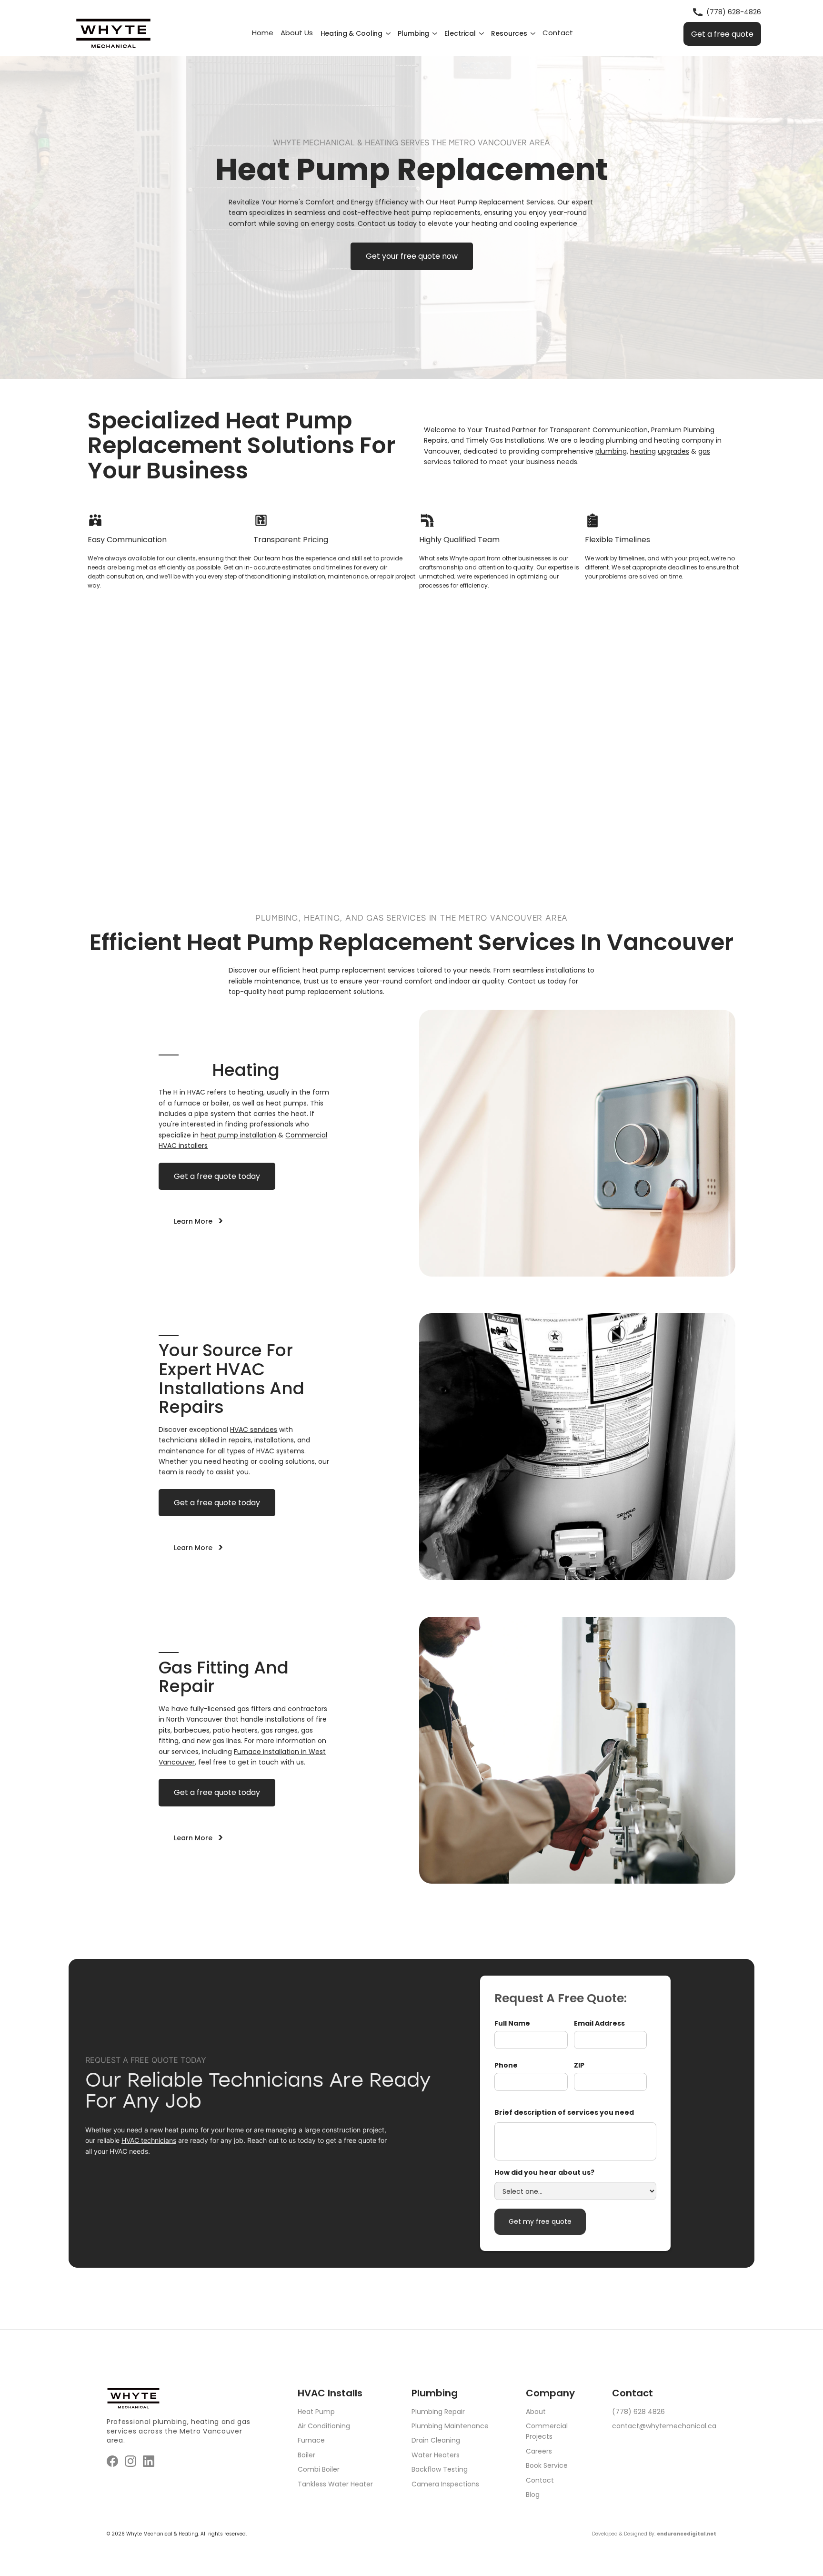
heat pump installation (238, 1135)
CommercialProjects (547, 2431)
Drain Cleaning (436, 2440)
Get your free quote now (412, 256)
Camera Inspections (445, 2484)
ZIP (579, 2065)
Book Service (547, 2465)
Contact (540, 2480)
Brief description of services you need (564, 2112)
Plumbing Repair (438, 2412)
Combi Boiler (319, 2469)
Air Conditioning (324, 2426)
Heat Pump (316, 2412)
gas (704, 451)
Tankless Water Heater (335, 2484)
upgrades (673, 451)
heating (643, 451)
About (536, 2412)
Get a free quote (722, 34)
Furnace (311, 2440)
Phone (506, 2065)
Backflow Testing (440, 2469)
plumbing (611, 451)
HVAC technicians (149, 2140)
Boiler (306, 2455)
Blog (533, 2495)
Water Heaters (436, 2455)
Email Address (599, 2023)
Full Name (512, 2023)
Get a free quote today (217, 1176)
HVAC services (254, 1430)
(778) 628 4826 (638, 2412)
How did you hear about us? (544, 2172)
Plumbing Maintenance (450, 2426)
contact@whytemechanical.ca (664, 2426)
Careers (539, 2451)
